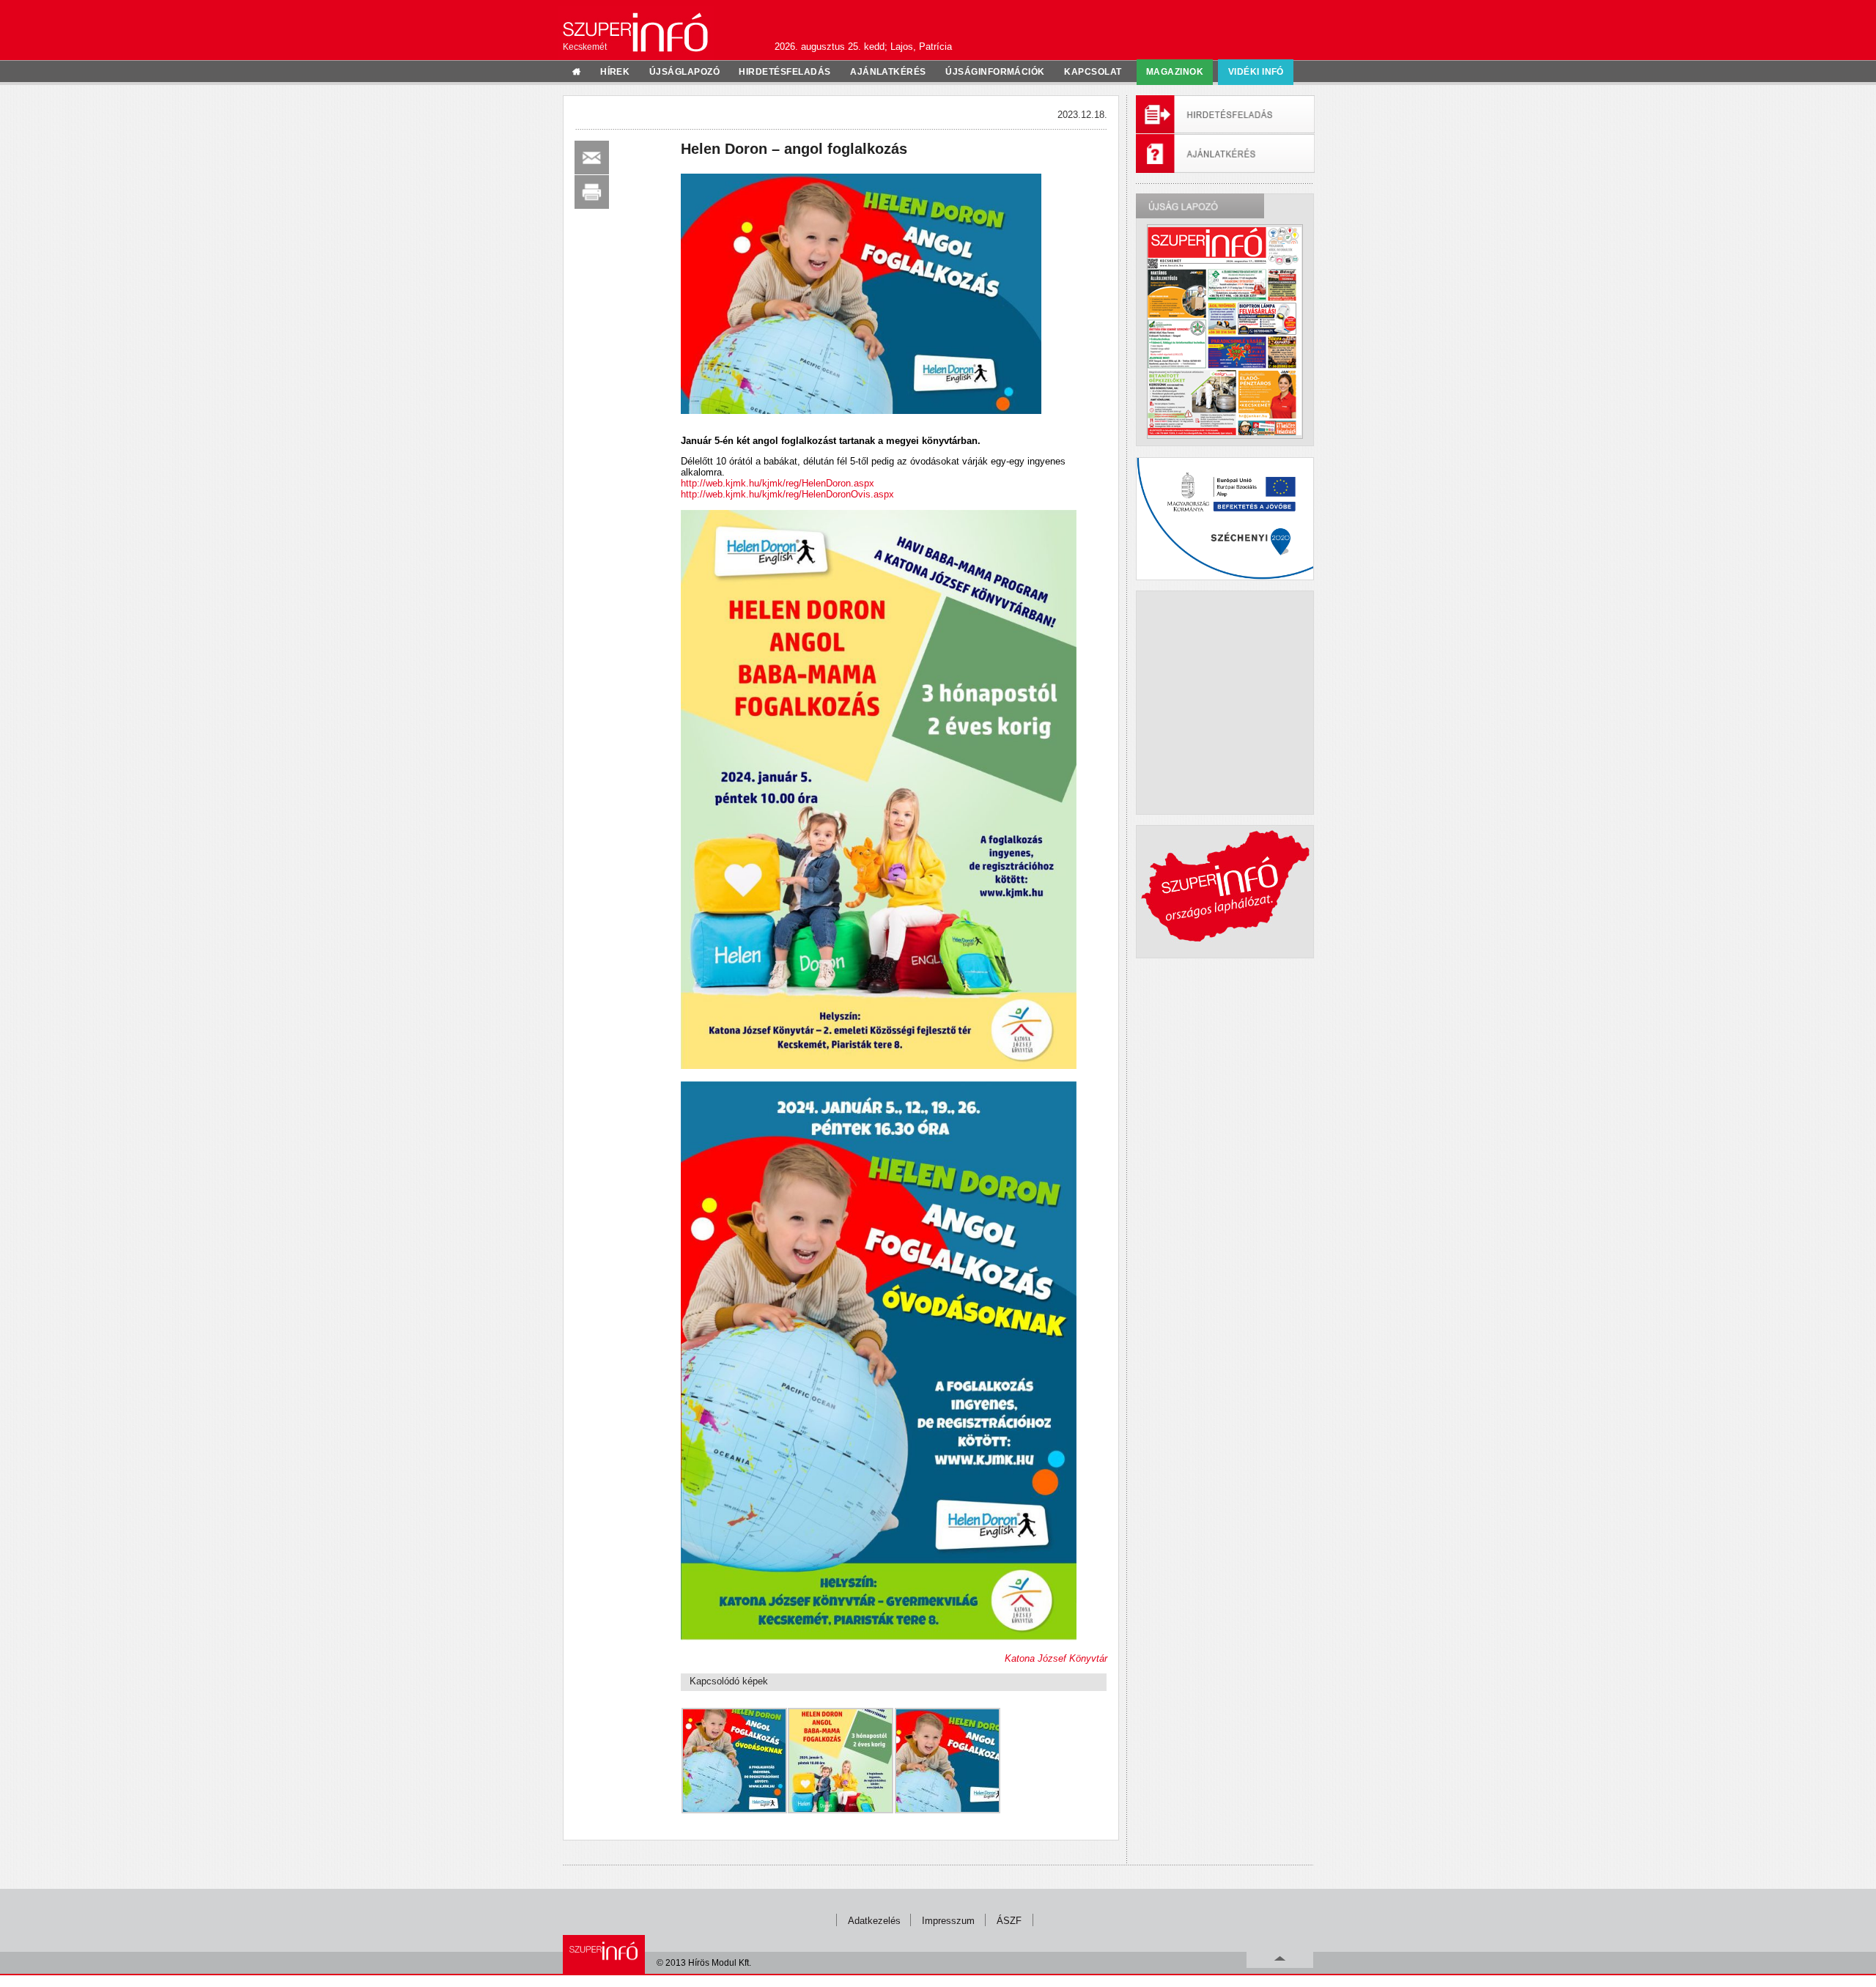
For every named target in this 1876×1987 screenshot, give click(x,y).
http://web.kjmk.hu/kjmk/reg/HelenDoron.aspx (778, 483)
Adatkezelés (874, 1921)
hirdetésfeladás (784, 72)
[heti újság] (1225, 331)
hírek (615, 72)
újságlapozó (684, 72)
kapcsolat (1093, 72)
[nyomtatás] (592, 192)
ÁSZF (1009, 1921)
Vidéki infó (1256, 72)
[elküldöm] (592, 158)
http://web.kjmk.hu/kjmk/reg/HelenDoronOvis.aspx (787, 494)
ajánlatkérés (888, 72)
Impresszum (948, 1921)
